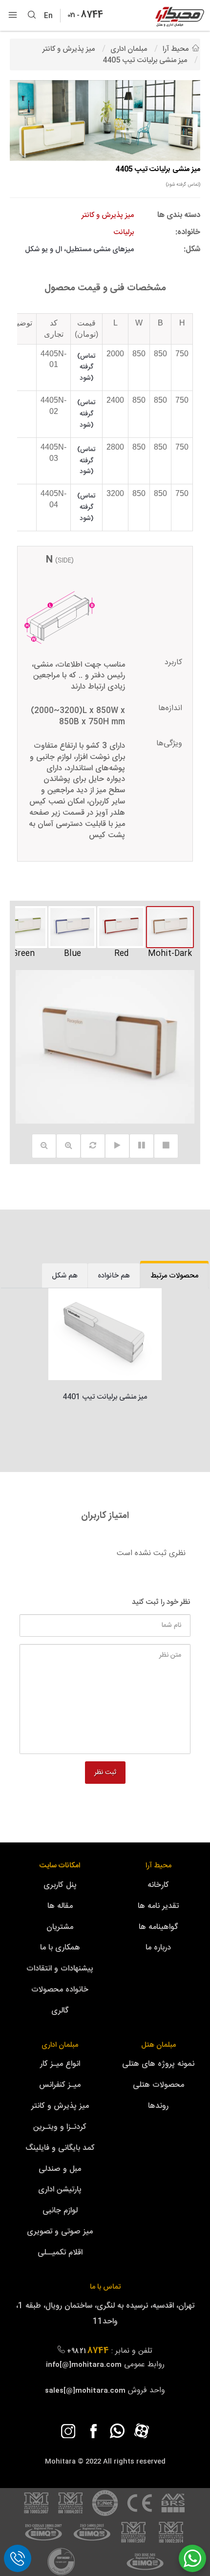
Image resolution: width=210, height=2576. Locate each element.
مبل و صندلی (60, 2169)
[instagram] (68, 2431)
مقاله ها (60, 1906)
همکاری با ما (60, 1948)
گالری (60, 2011)
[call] (18, 2558)
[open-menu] (13, 16)
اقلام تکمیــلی (60, 2253)
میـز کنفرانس (60, 2085)
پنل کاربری (60, 1885)
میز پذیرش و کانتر (60, 2106)
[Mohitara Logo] (180, 17)
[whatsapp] (117, 2431)
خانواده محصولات (60, 1990)
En (51, 16)
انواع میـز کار (60, 2064)
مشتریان (60, 1927)
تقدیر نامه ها (158, 1906)
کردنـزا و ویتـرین (60, 2127)
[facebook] (93, 2431)
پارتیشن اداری (60, 2190)
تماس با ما (105, 2287)
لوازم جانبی (60, 2211)
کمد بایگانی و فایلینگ (60, 2148)
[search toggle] (32, 16)
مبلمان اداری (60, 2045)
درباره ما (158, 1948)
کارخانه (158, 1885)
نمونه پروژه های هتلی (158, 2064)
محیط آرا (158, 1866)
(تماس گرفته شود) (183, 185)
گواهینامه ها (158, 1927)
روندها (158, 2106)
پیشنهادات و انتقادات (60, 1969)
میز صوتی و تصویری (60, 2232)
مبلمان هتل (158, 2045)
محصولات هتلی (158, 2085)
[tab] (174, 1276)
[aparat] (142, 2431)
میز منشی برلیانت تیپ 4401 (105, 1397)
